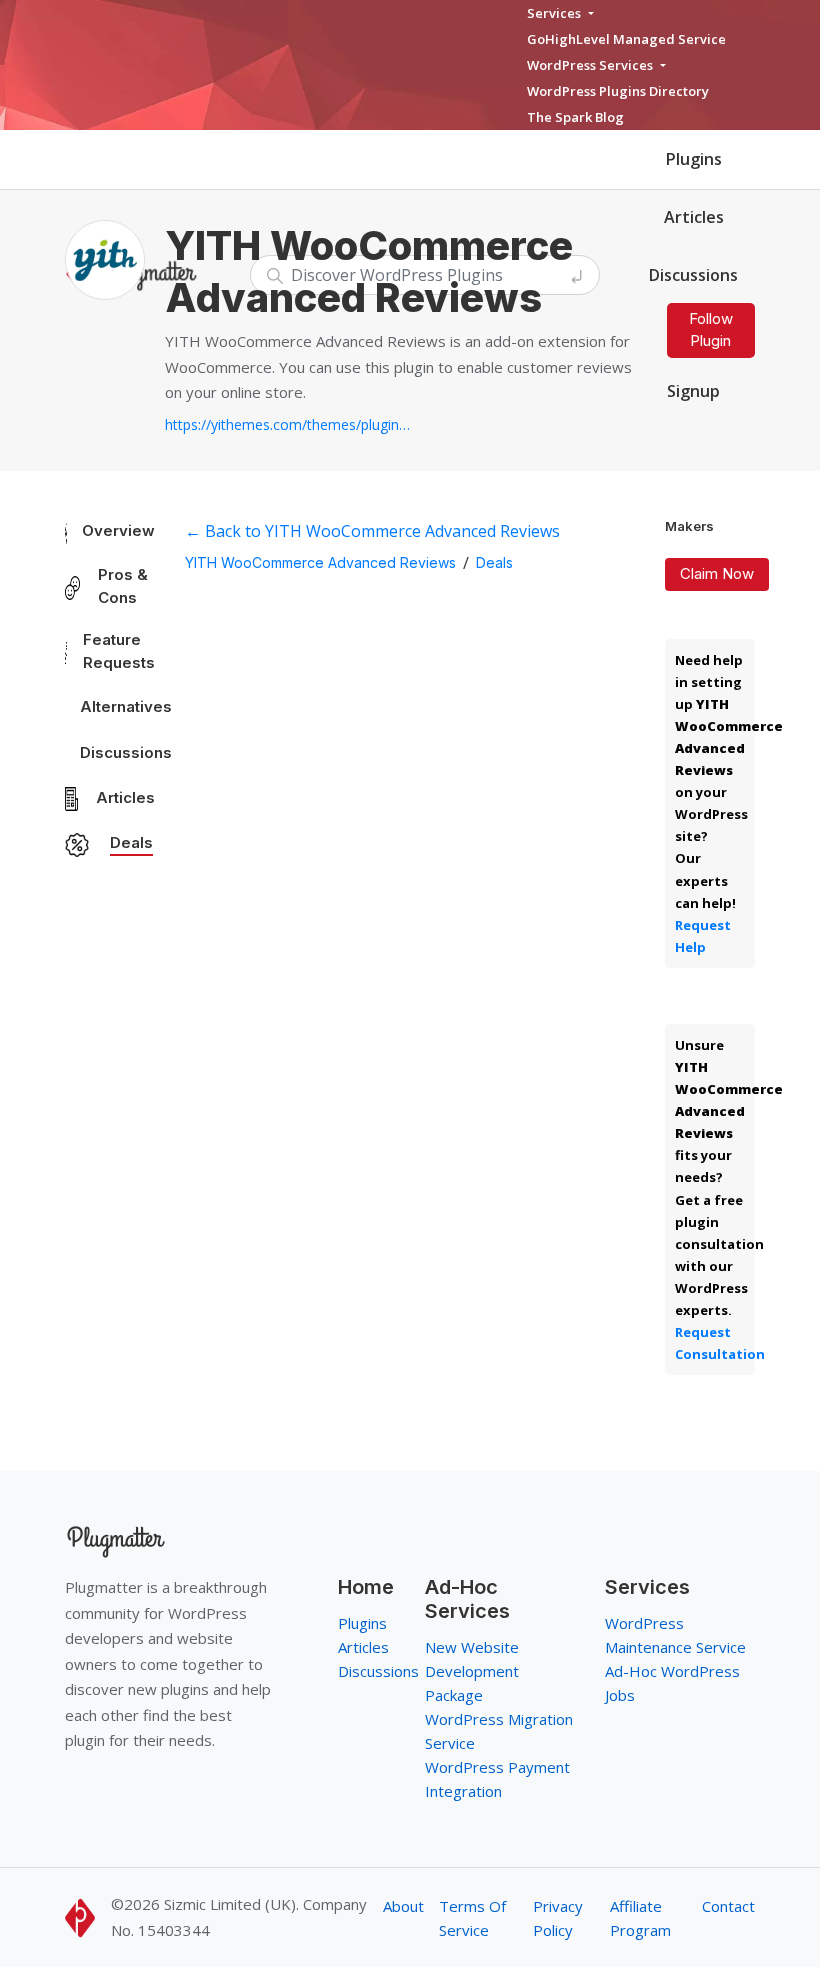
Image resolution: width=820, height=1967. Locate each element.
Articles (694, 217)
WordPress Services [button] (591, 65)
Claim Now (717, 573)
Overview (118, 530)
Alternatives (126, 706)
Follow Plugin (711, 330)
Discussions (126, 752)
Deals (131, 842)
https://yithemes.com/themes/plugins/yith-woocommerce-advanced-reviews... (290, 424)
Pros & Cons (123, 586)
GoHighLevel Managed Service (626, 39)
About (403, 1906)
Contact (728, 1906)
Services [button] (555, 13)
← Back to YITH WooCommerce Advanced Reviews (372, 531)
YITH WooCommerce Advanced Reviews (320, 562)
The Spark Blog (575, 117)
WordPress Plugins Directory (618, 91)
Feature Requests (119, 651)
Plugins (694, 159)
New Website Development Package (472, 1671)
